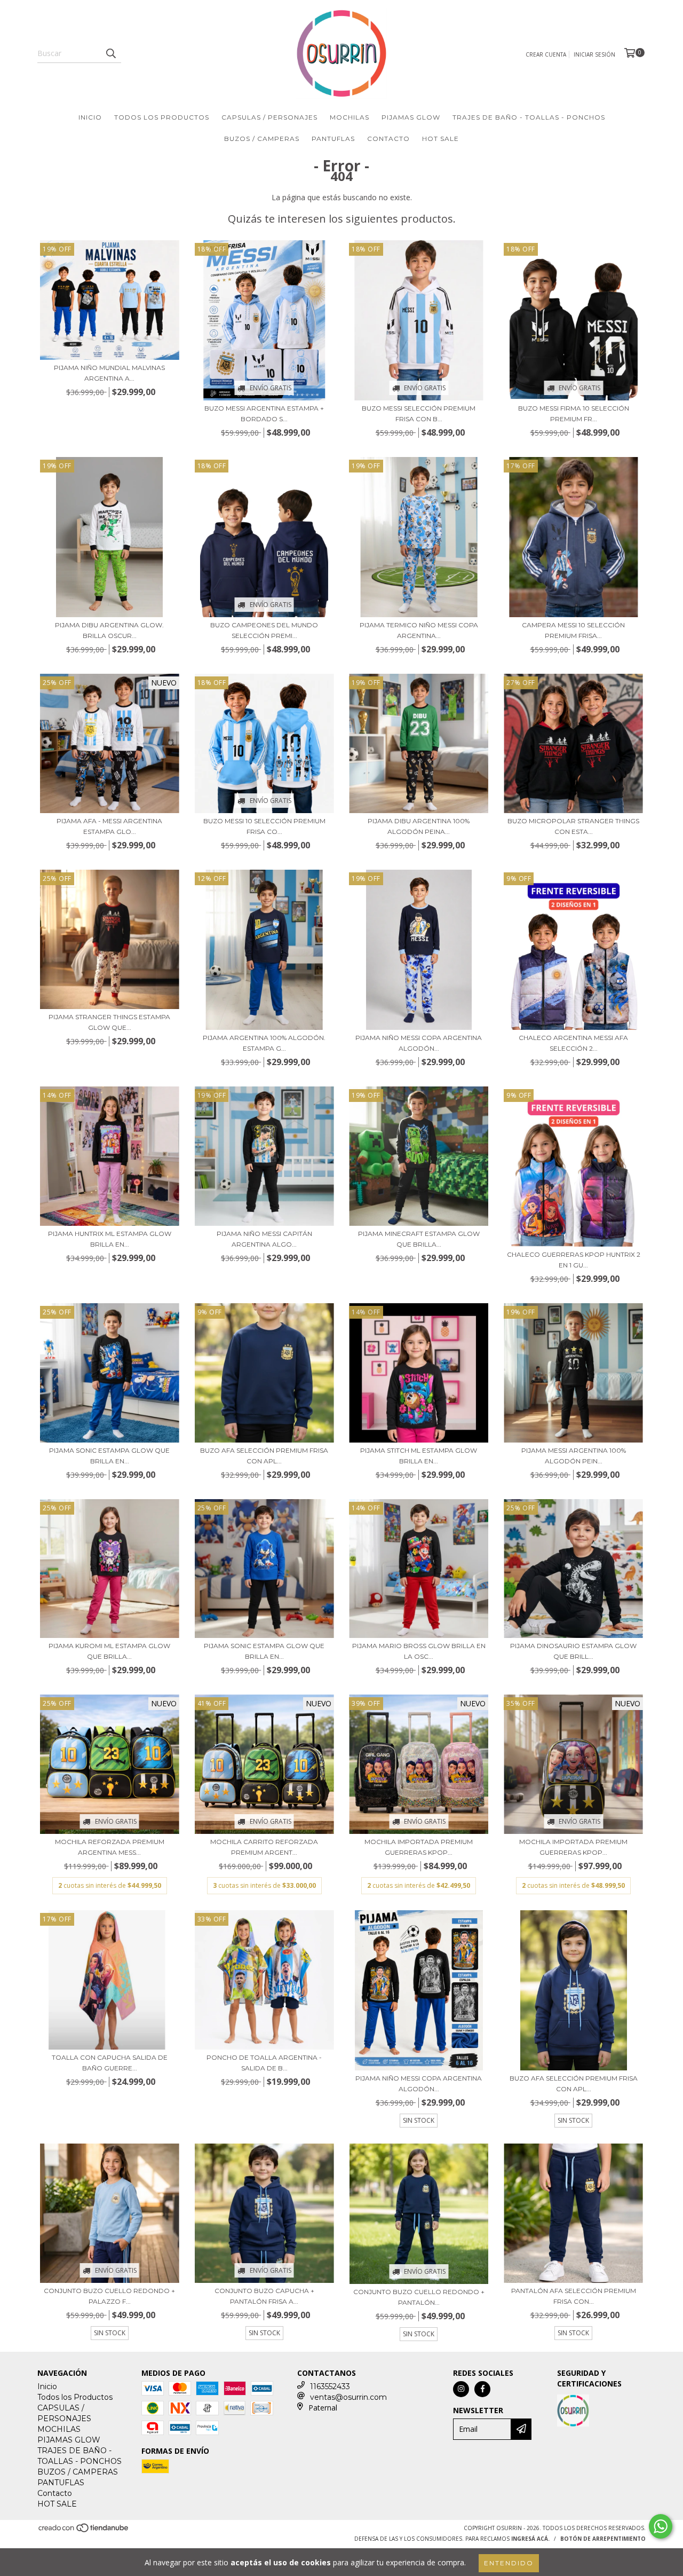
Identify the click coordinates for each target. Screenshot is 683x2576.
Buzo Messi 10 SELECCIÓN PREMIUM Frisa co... (264, 826)
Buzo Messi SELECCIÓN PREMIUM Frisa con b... (419, 413)
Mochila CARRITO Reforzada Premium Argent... (264, 1847)
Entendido (509, 2563)
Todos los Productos (162, 117)
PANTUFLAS (333, 139)
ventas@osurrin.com (348, 2397)
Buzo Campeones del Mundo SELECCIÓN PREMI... (264, 630)
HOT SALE (440, 139)
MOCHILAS (350, 117)
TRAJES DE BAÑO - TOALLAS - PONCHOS (529, 117)
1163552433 (330, 2386)
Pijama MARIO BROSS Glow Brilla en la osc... (419, 1651)
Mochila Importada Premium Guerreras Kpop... (419, 1847)
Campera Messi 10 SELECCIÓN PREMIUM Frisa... (573, 630)
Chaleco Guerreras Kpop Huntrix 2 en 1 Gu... (574, 1260)
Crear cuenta (546, 54)
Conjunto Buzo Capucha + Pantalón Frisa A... (264, 2296)
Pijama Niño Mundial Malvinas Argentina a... (109, 373)
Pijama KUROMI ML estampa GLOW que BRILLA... (109, 1651)
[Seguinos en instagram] (461, 2389)
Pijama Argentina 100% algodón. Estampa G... (264, 1043)
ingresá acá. (530, 2539)
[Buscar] (110, 53)
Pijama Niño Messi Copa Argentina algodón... (419, 1043)
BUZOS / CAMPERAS (262, 139)
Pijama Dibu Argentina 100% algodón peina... (419, 826)
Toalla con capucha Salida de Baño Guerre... (110, 2063)
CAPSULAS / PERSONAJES (269, 117)
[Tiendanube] (84, 2531)
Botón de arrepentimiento (603, 2539)
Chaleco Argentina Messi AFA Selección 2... (573, 1043)
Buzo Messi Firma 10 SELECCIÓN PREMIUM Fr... (574, 413)
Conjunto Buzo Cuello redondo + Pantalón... (419, 2297)
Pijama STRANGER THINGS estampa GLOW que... (109, 1022)
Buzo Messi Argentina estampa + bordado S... (264, 413)
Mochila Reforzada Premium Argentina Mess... (110, 1847)
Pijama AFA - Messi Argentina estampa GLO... (109, 826)
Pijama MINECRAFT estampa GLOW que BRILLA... (419, 1239)
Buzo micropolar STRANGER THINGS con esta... (573, 826)
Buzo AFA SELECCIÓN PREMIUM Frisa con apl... (264, 1456)
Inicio (90, 117)
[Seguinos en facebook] (482, 2389)
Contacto (388, 139)
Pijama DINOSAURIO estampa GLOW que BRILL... (573, 1651)
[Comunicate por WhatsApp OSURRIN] (661, 2526)
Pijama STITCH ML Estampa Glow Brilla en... (419, 1456)
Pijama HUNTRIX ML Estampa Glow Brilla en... (110, 1239)
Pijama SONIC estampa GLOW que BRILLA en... (109, 1456)
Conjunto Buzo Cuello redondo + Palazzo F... (109, 2296)
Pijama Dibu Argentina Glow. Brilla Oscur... (109, 630)
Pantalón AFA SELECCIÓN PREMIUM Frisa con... (574, 2296)
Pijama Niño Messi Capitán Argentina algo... (264, 1239)
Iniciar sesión (594, 54)
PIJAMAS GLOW (411, 117)
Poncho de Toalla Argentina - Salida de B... (264, 2063)
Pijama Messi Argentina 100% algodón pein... (574, 1456)
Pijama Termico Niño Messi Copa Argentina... (419, 630)
